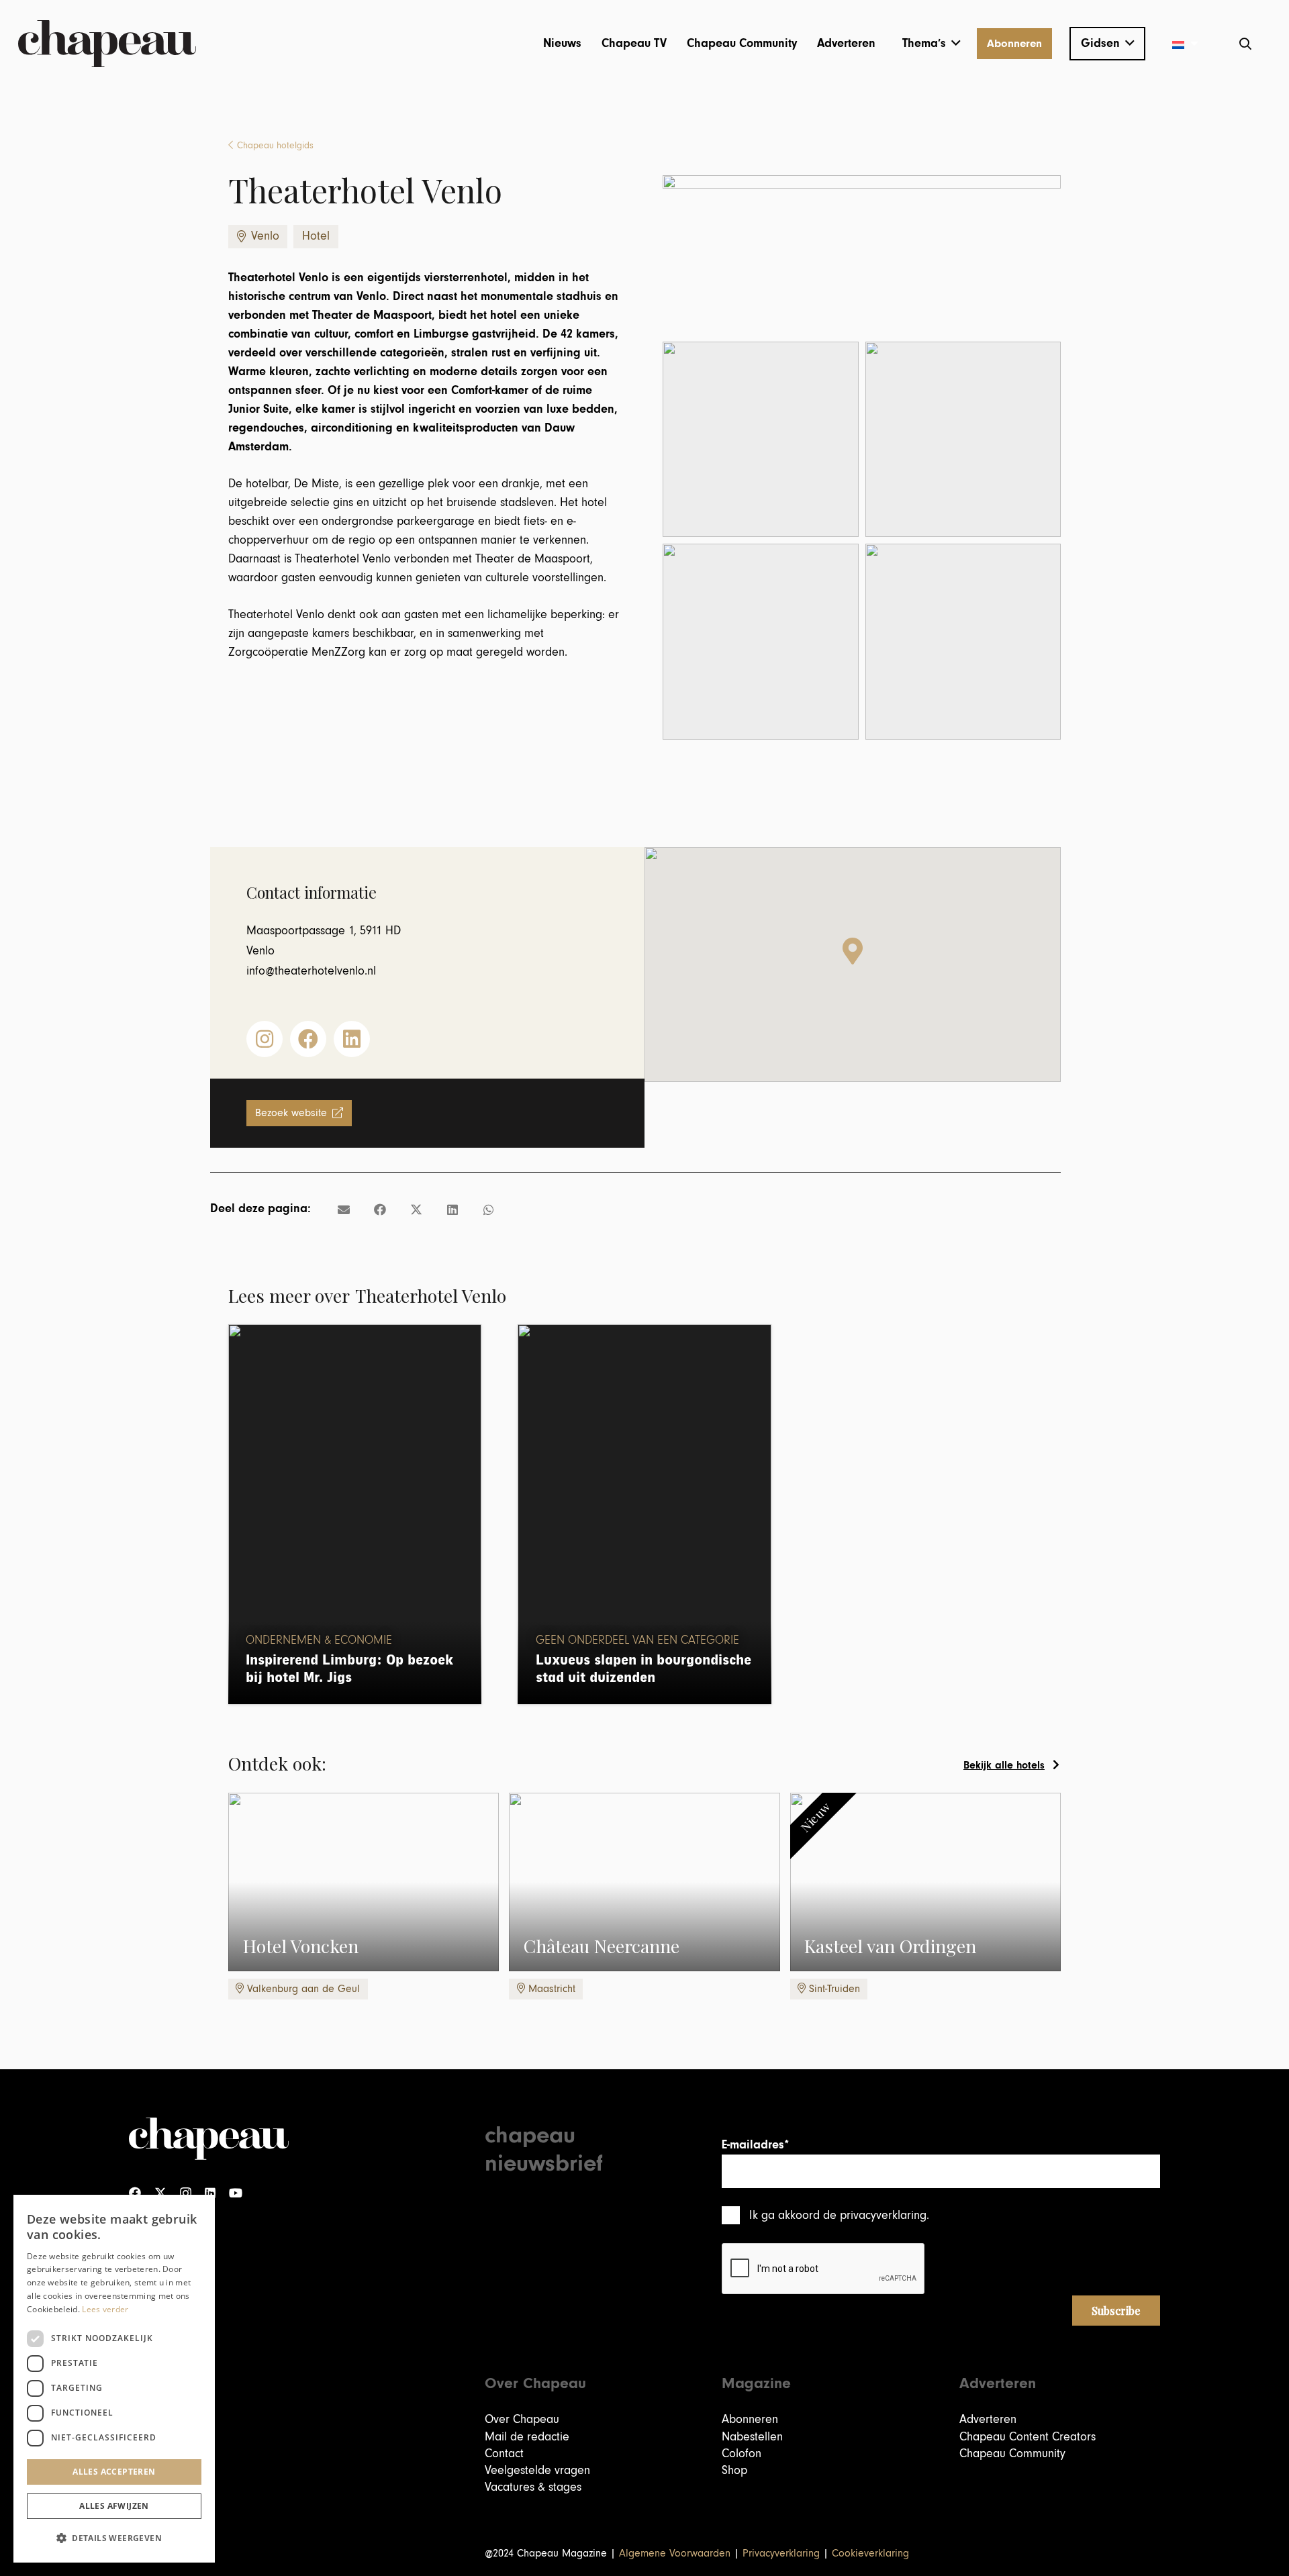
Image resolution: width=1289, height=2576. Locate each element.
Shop (734, 2470)
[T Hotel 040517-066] (963, 440)
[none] (1180, 44)
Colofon (742, 2454)
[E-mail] (344, 1209)
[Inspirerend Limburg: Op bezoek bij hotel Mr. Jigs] (355, 1514)
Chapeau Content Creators (1028, 2437)
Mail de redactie (527, 2437)
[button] (932, 44)
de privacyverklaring (875, 2215)
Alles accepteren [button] (114, 2472)
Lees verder (105, 2309)
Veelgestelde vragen (537, 2470)
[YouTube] (236, 2193)
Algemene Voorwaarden (675, 2553)
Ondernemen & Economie (319, 1640)
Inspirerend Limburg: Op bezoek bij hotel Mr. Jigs (349, 1669)
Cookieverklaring (870, 2553)
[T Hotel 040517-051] (963, 642)
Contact (504, 2454)
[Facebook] (135, 2193)
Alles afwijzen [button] (114, 2506)
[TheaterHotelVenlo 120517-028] (761, 642)
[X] (160, 2193)
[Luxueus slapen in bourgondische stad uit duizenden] (644, 1514)
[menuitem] (1180, 44)
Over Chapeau (522, 2419)
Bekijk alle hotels (1004, 1765)
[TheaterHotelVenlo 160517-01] (761, 440)
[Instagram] (186, 2193)
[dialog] (114, 2379)
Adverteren (988, 2419)
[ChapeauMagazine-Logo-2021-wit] (209, 2139)
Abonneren (750, 2419)
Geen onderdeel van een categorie (637, 1640)
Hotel (316, 236)
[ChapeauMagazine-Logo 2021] (107, 44)
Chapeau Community (1012, 2454)
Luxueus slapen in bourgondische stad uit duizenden (643, 1669)
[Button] (265, 1039)
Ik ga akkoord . (839, 2215)
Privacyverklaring (781, 2553)
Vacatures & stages (533, 2487)
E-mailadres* (755, 2145)
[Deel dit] (380, 1209)
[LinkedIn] (210, 2193)
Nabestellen (752, 2437)
